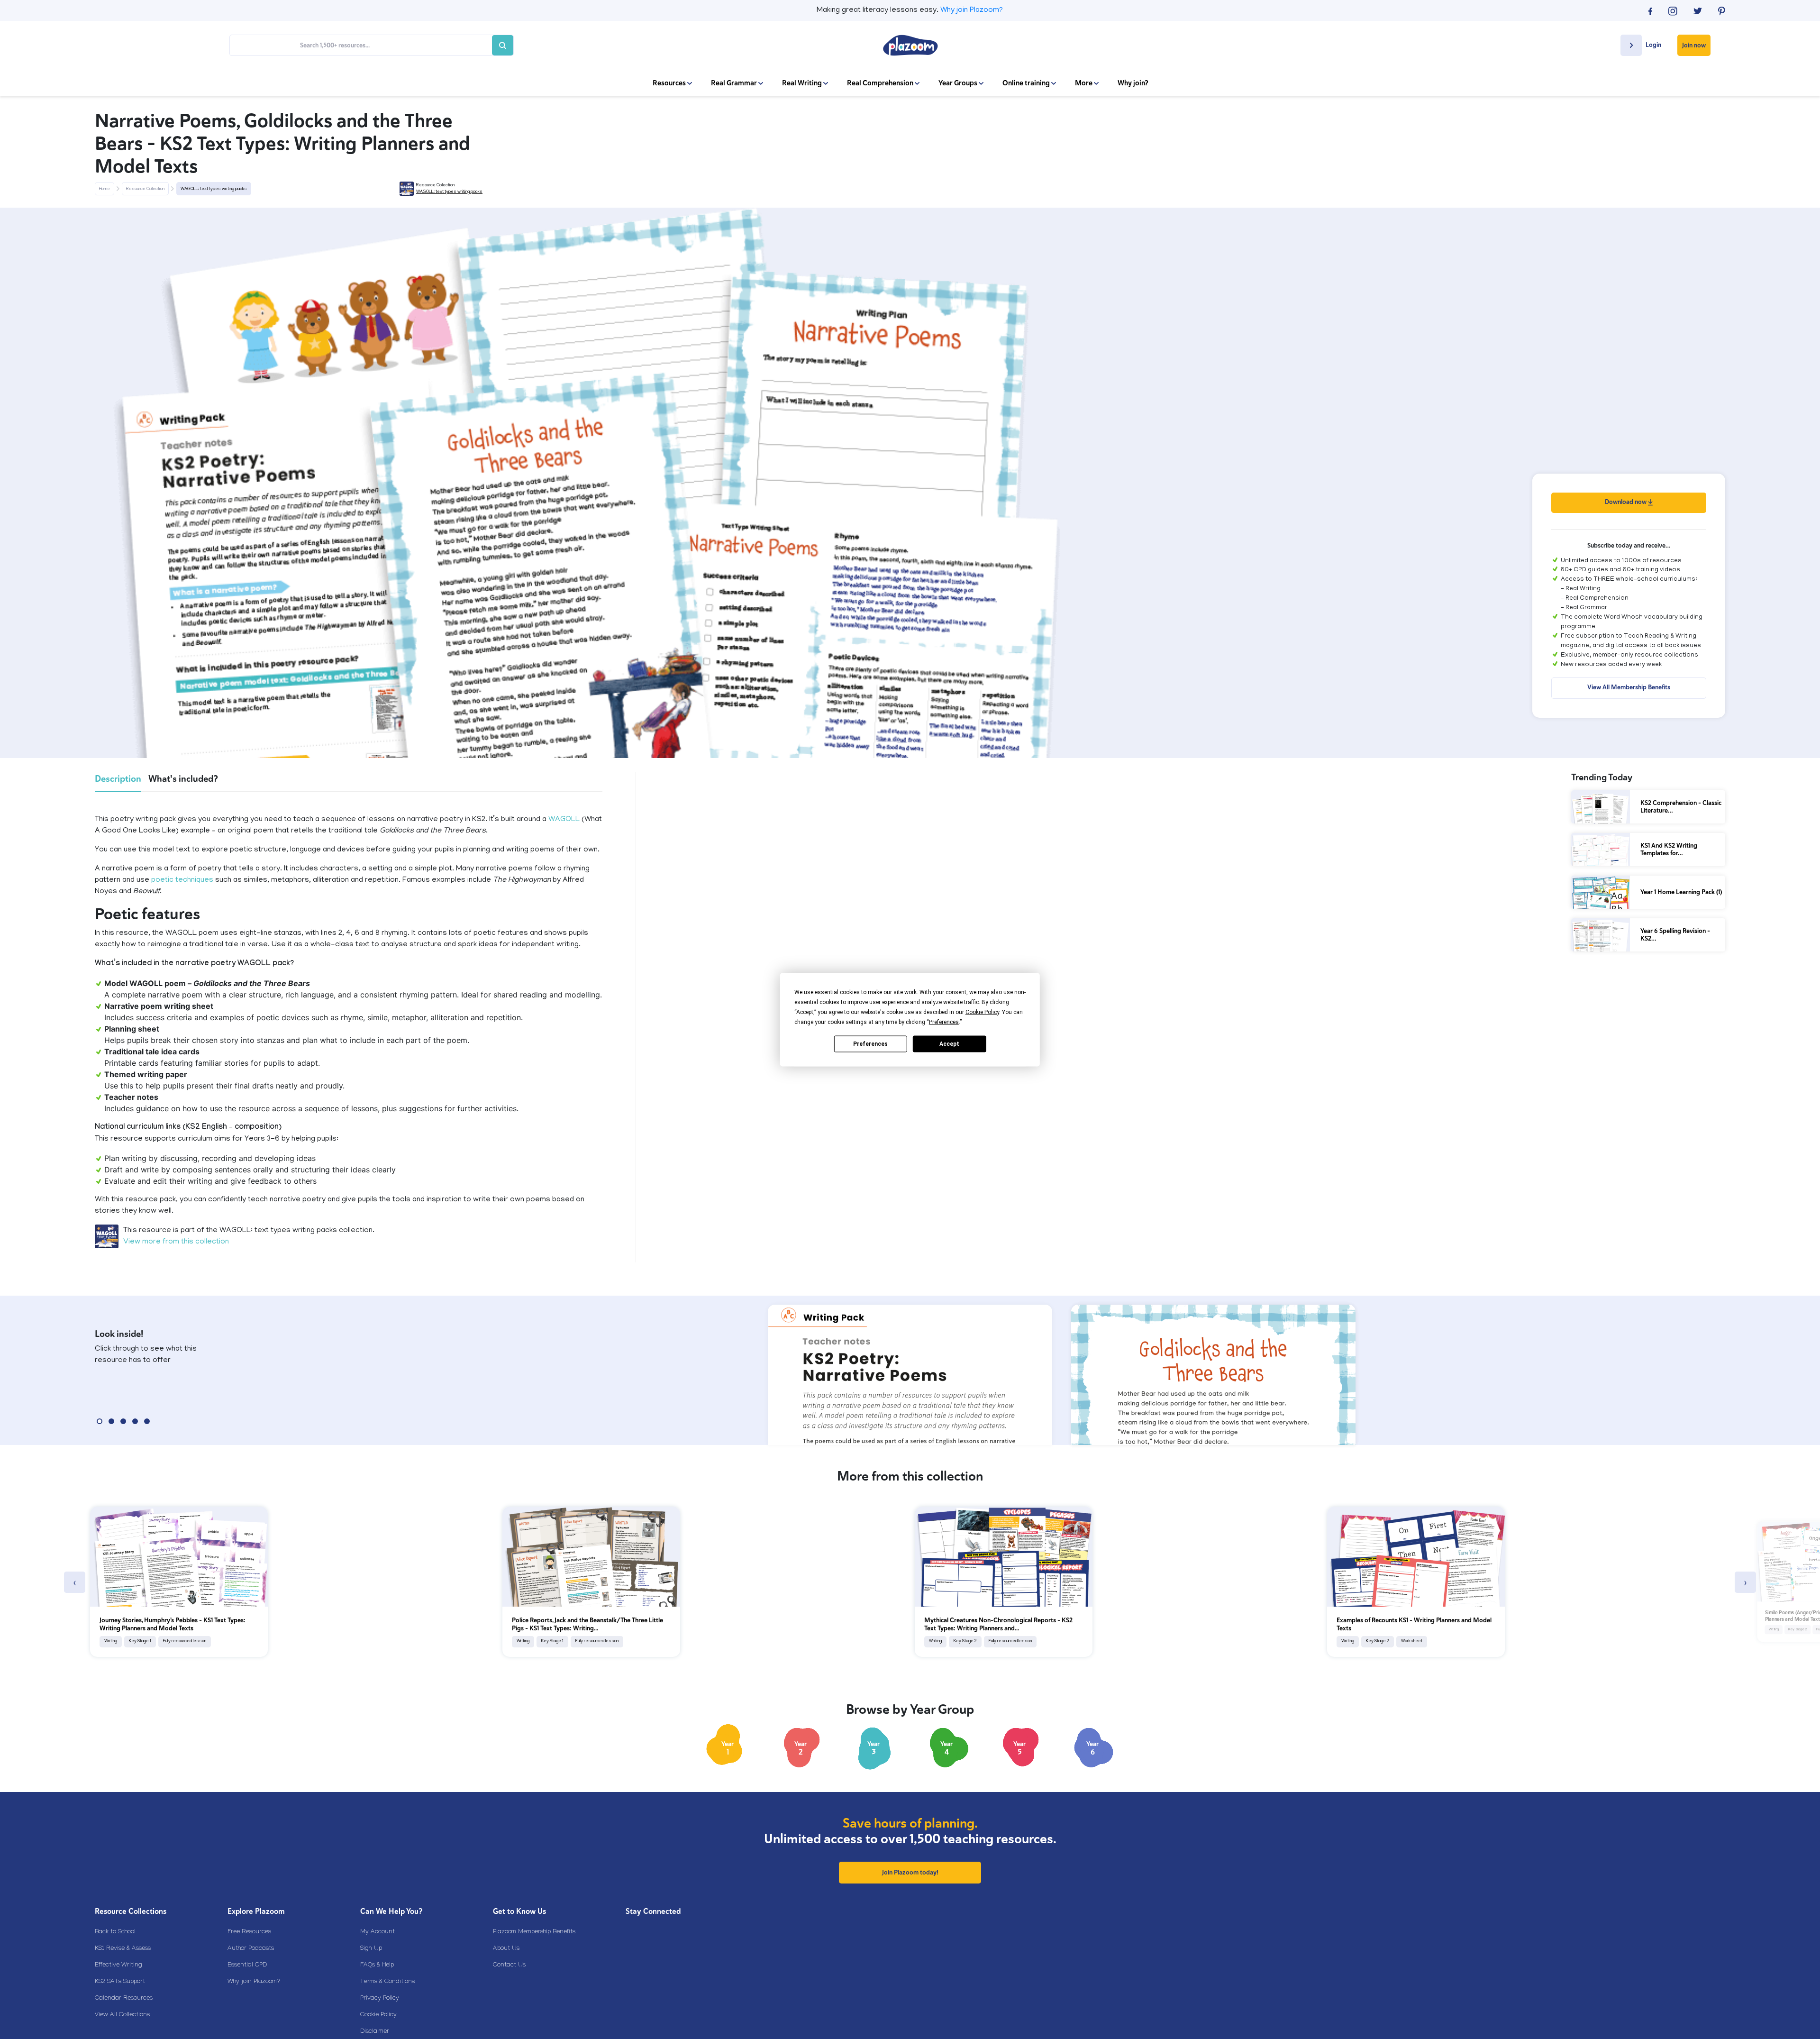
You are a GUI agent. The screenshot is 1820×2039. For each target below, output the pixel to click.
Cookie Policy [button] (982, 1012)
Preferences (870, 1044)
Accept (949, 1044)
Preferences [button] (944, 1022)
